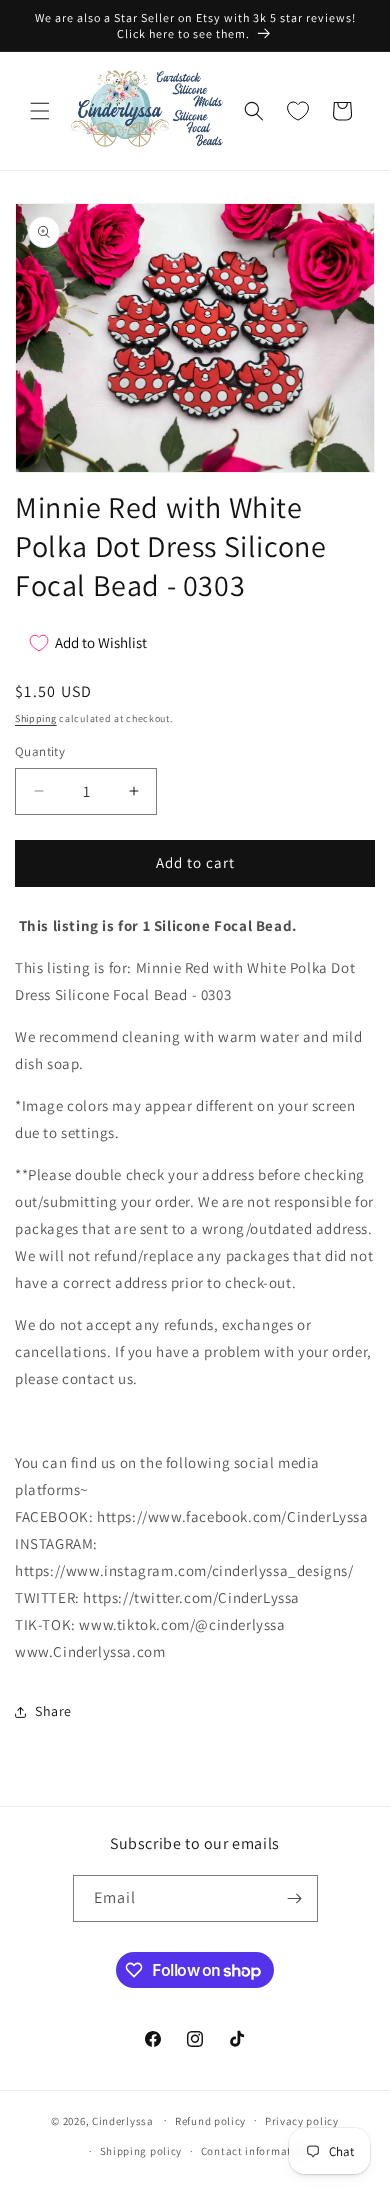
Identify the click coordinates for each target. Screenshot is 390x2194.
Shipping (36, 718)
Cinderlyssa (123, 2120)
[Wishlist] (298, 111)
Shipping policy (141, 2151)
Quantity (40, 751)
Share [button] (53, 1711)
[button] (40, 111)
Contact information (255, 2151)
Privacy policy (302, 2121)
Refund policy (210, 2121)
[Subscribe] (295, 1898)
